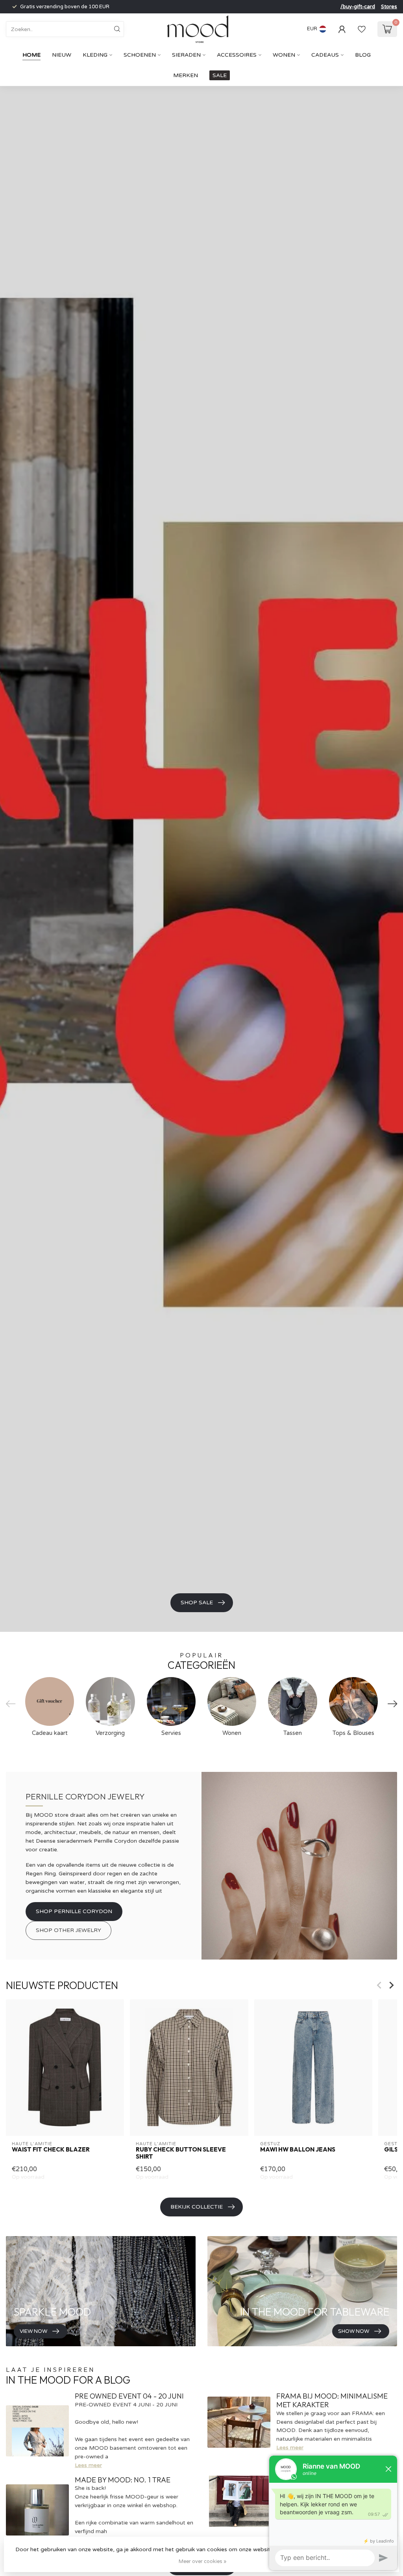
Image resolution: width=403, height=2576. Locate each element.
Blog (363, 55)
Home (31, 55)
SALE (220, 75)
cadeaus (325, 55)
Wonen (284, 55)
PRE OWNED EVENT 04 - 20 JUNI (129, 2396)
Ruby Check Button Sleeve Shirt (181, 2153)
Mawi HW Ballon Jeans (298, 2150)
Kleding (95, 55)
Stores (389, 7)
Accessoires (237, 55)
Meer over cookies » (202, 2561)
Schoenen (140, 55)
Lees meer (88, 2465)
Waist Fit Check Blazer (51, 2150)
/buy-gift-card (358, 7)
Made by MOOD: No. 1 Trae (123, 2480)
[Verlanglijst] (362, 29)
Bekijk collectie (197, 2207)
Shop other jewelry (68, 1930)
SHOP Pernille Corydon (74, 1911)
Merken (186, 75)
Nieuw (62, 55)
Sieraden (186, 55)
